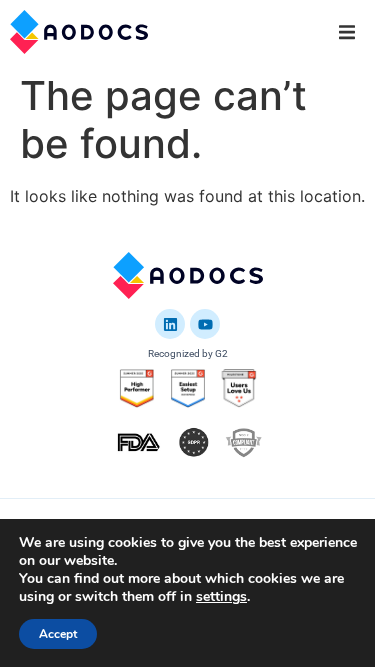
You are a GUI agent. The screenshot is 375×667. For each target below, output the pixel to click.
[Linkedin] (170, 324)
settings (221, 597)
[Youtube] (205, 324)
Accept (58, 634)
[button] (347, 32)
